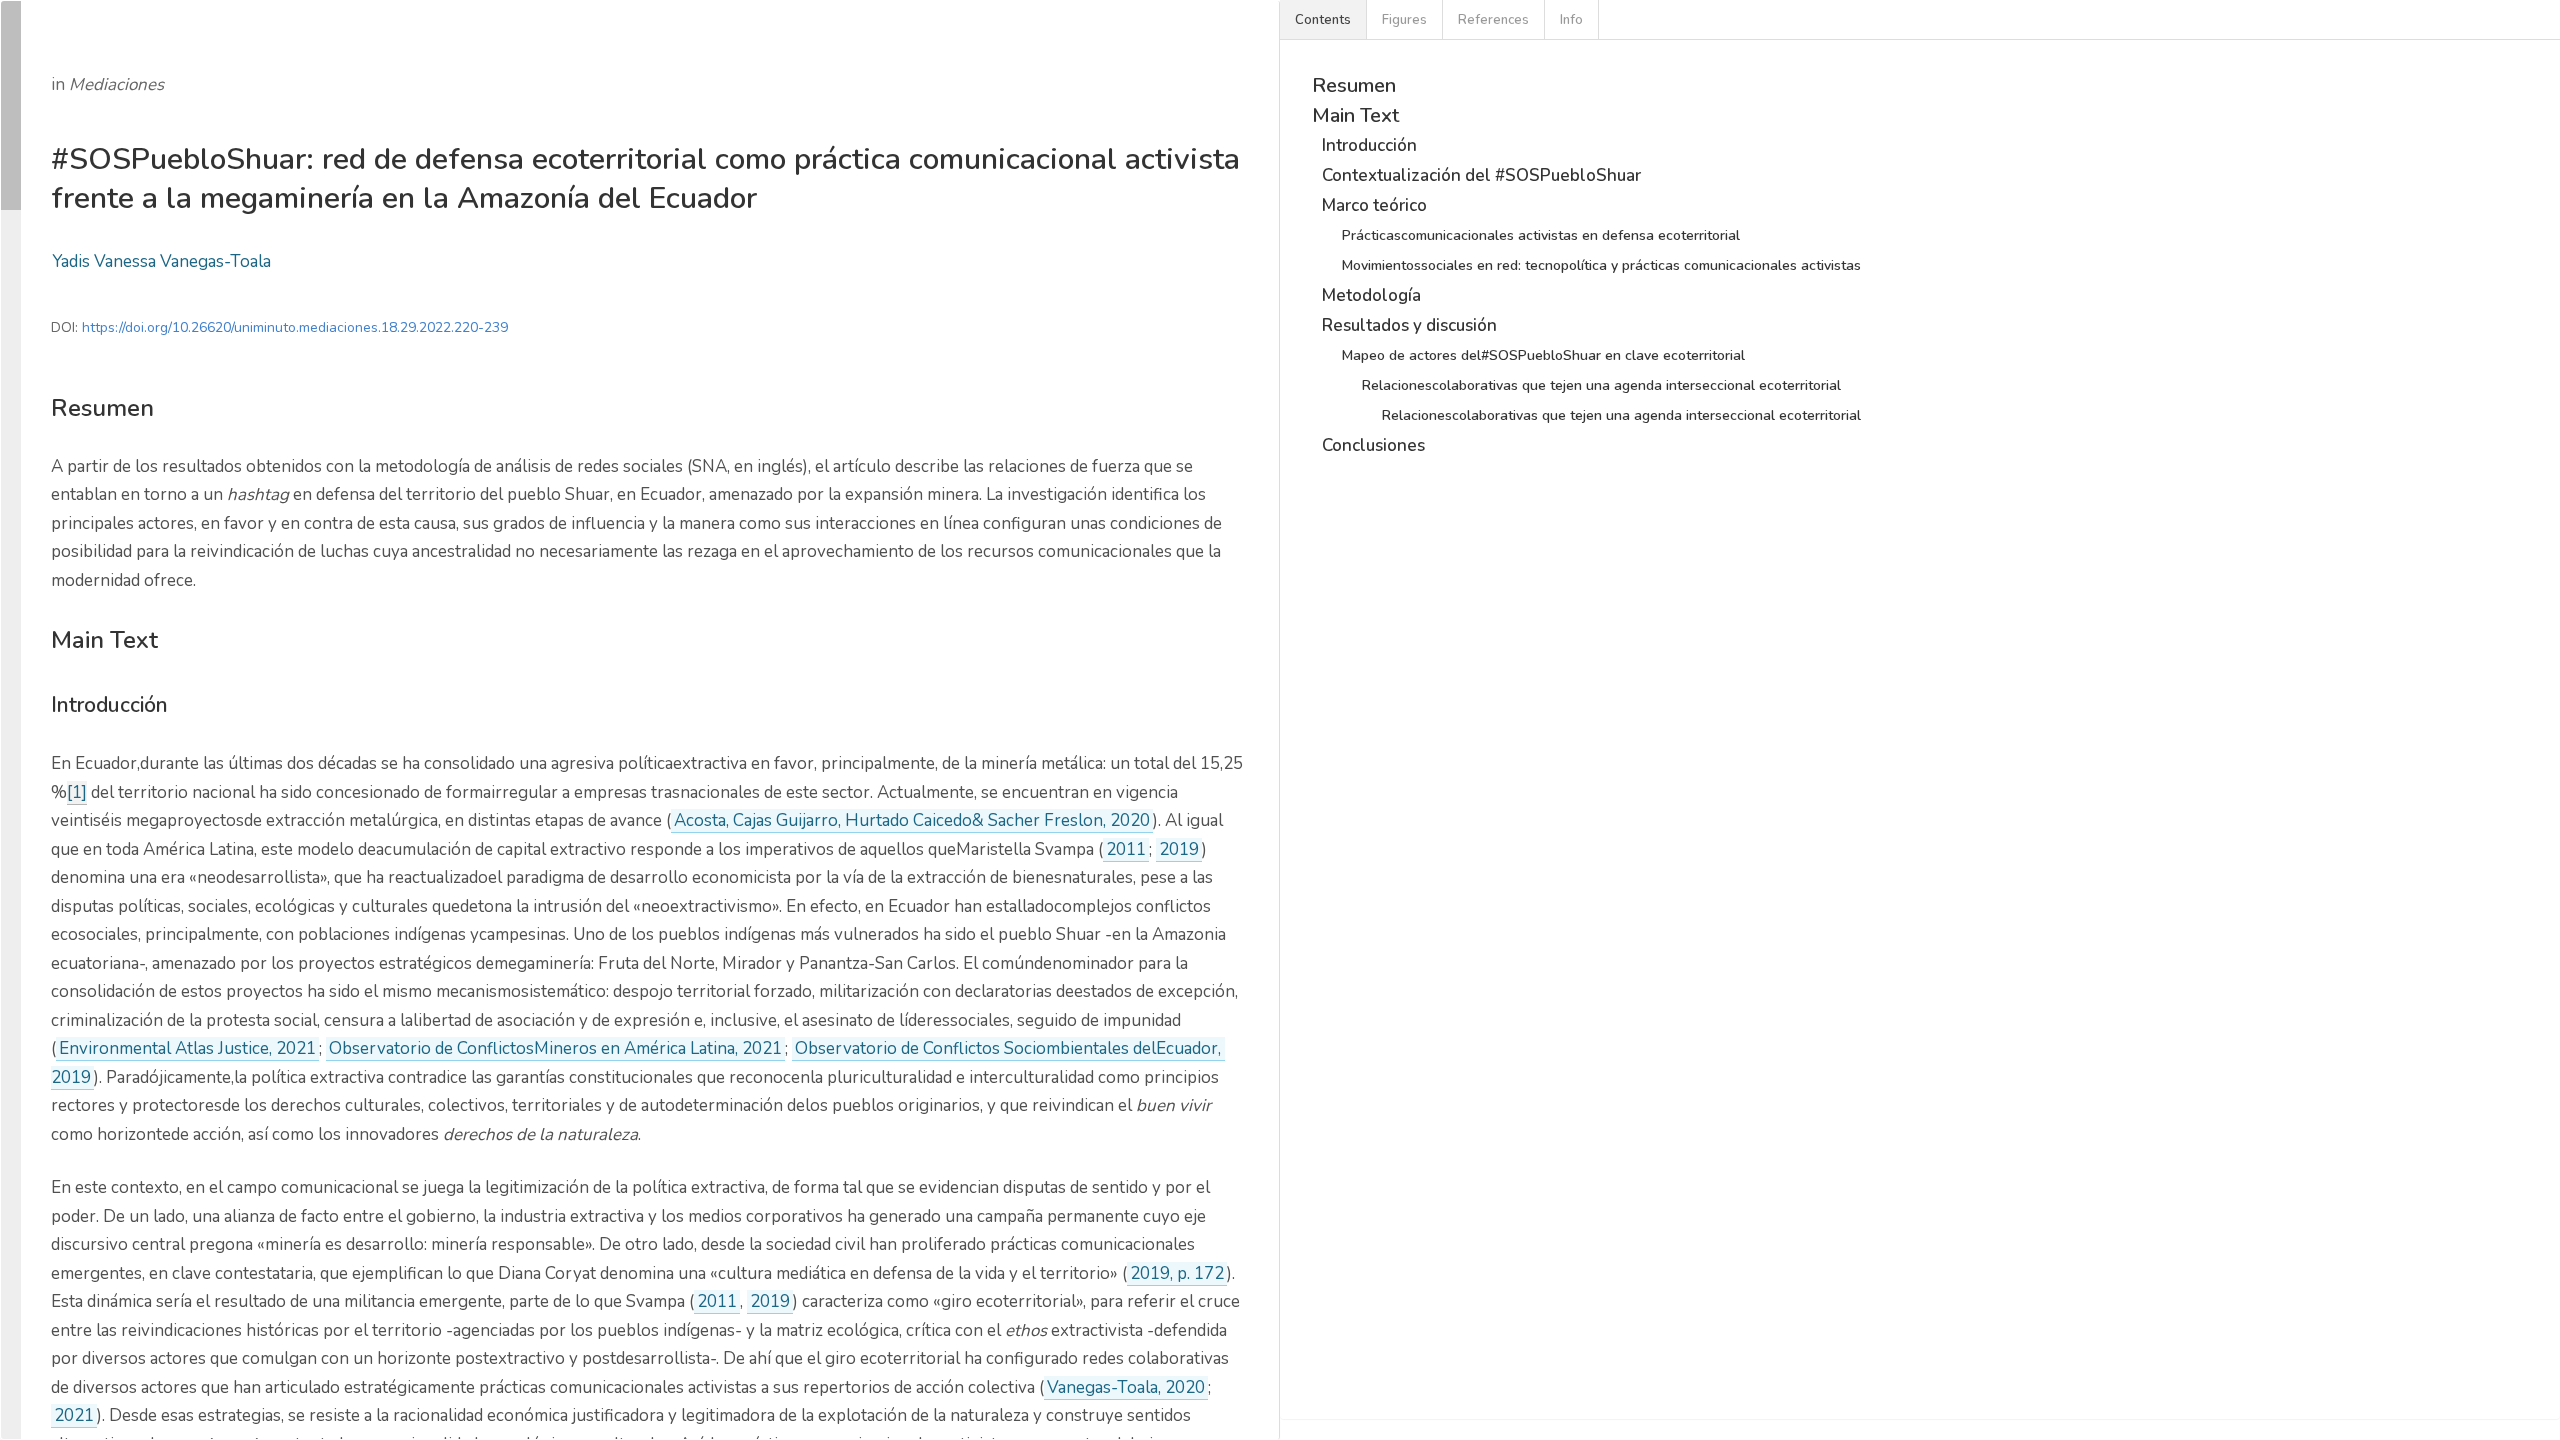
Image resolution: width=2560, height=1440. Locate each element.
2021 (74, 1415)
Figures (1404, 20)
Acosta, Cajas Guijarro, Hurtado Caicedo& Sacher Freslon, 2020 (912, 820)
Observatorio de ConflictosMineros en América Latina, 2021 (555, 1048)
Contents (1323, 20)
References (1493, 20)
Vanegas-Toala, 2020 (1126, 1387)
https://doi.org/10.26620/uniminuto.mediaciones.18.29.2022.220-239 (295, 327)
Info (1571, 20)
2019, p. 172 (1177, 1273)
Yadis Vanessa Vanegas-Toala (161, 261)
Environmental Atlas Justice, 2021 (187, 1048)
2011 (1126, 849)
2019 (1179, 849)
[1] (77, 792)
